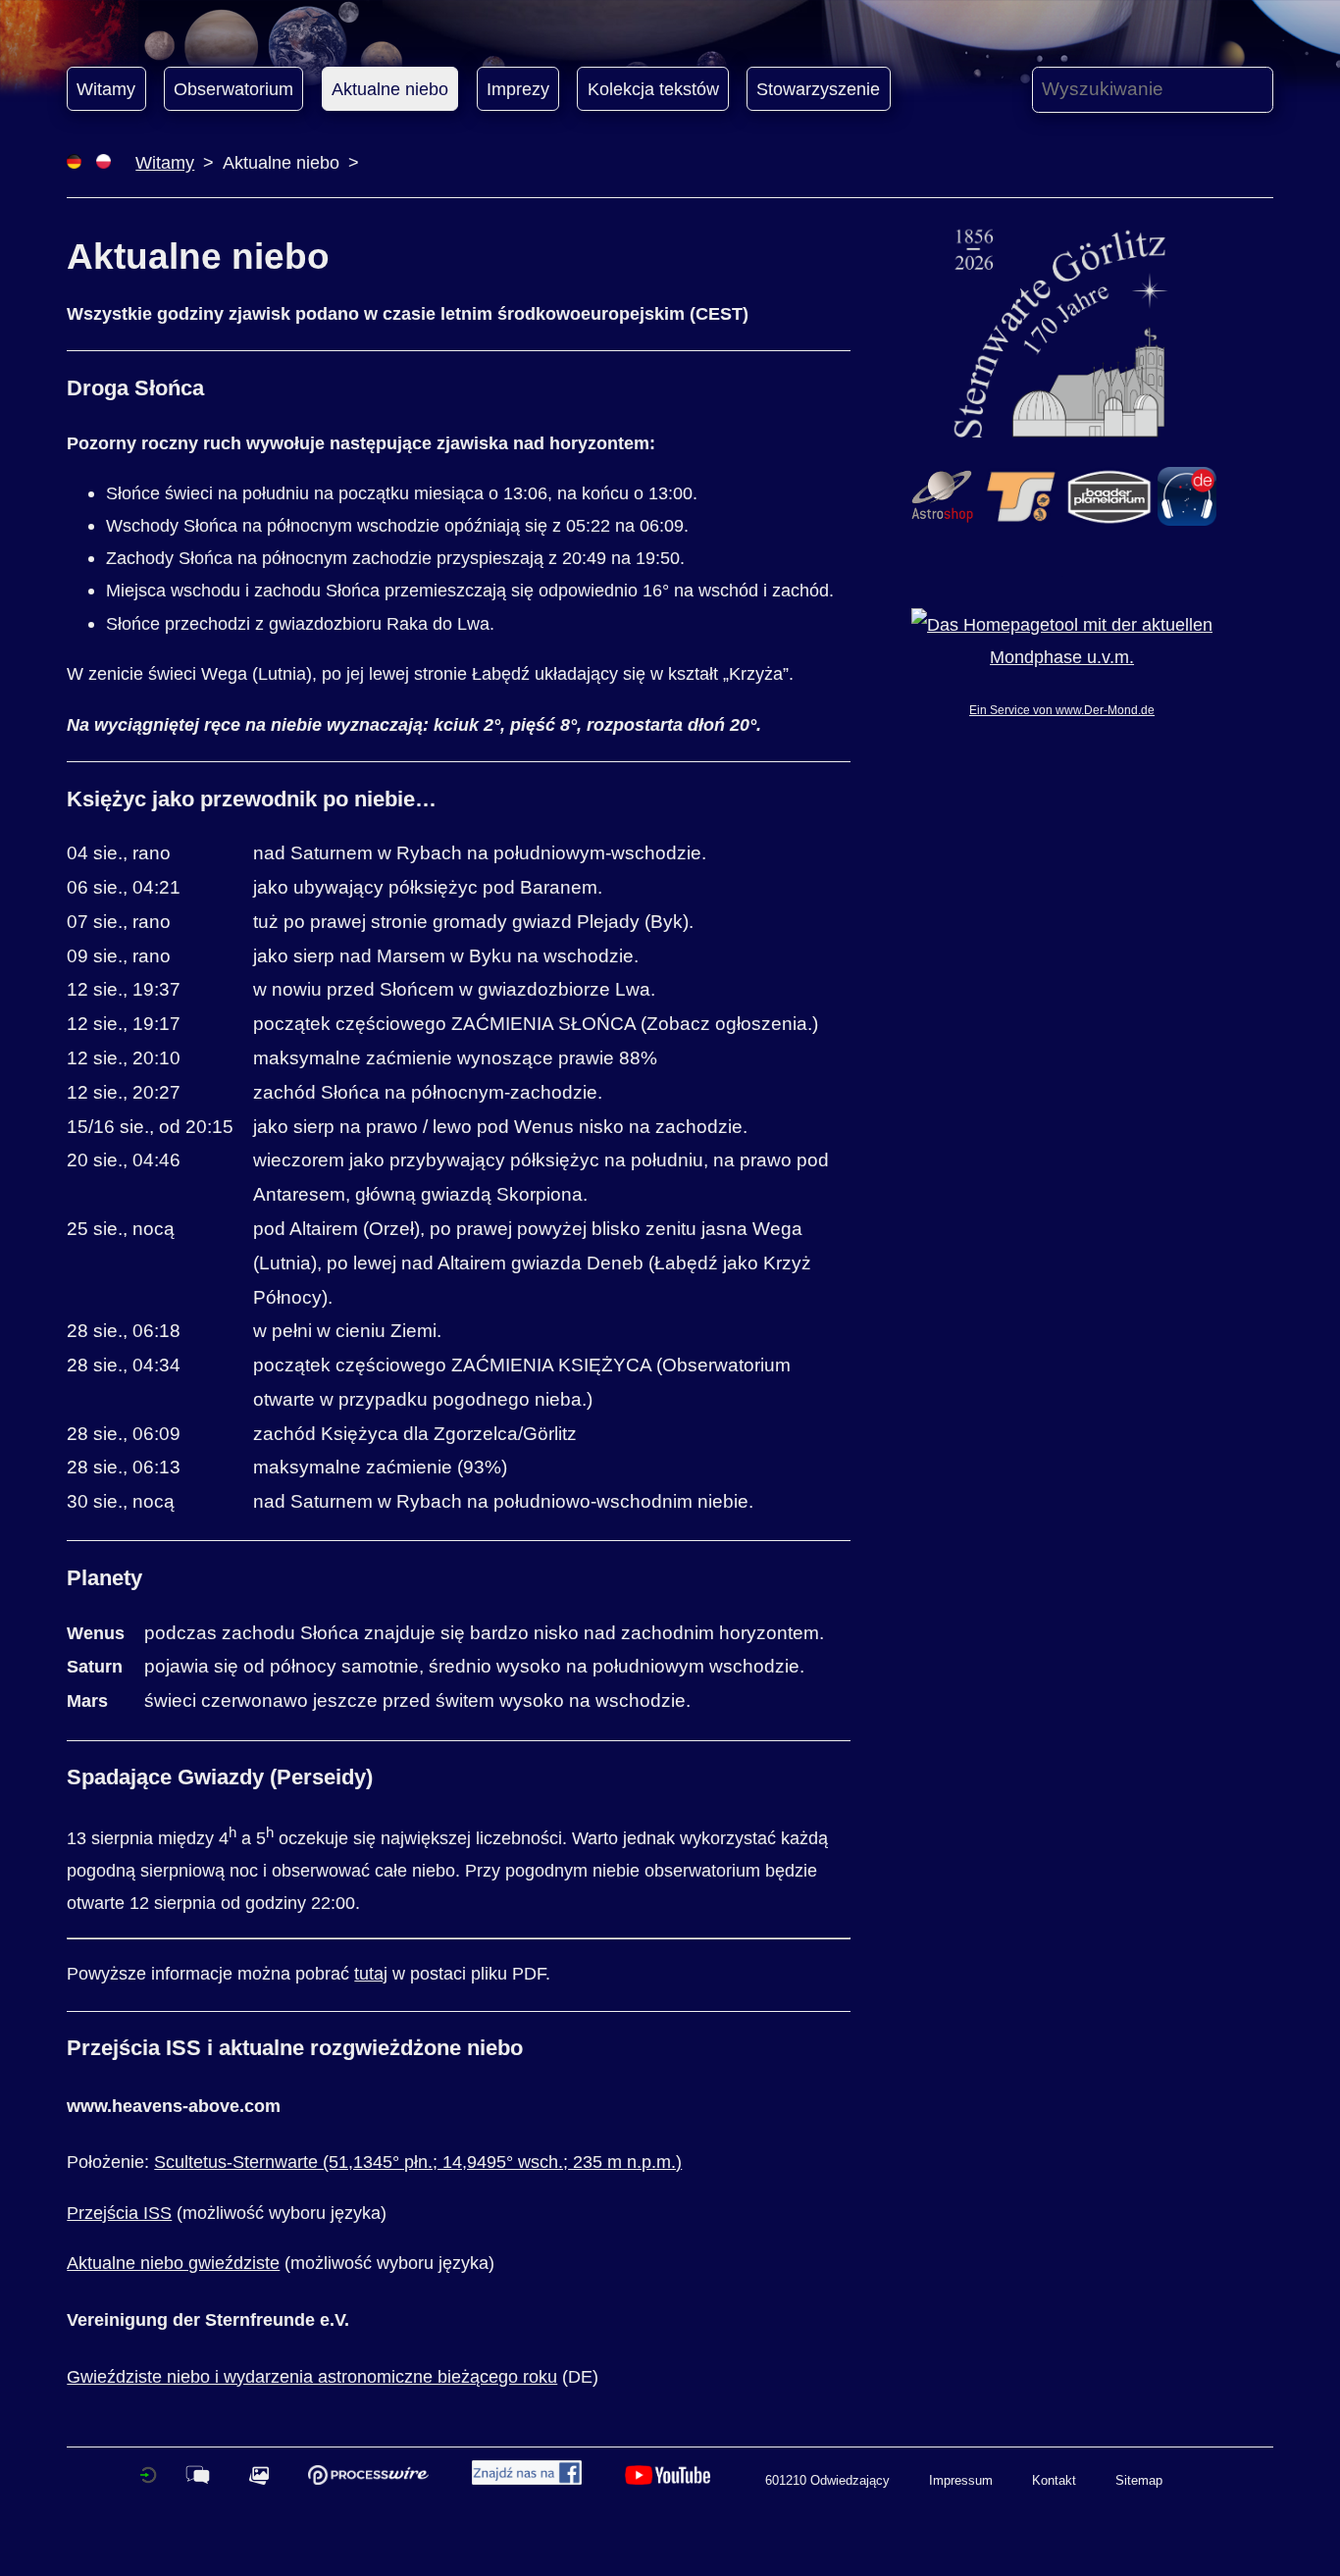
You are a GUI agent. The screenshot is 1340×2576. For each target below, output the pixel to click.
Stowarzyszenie (818, 89)
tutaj (371, 1973)
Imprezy (518, 89)
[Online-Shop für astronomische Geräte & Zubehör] (942, 519)
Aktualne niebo (390, 89)
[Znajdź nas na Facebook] (527, 2480)
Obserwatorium (233, 89)
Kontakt (1054, 2480)
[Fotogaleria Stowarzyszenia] (259, 2480)
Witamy (106, 89)
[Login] (148, 2480)
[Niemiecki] (74, 162)
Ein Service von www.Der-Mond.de (1062, 710)
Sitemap (1139, 2480)
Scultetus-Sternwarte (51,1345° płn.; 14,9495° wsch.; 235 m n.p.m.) (418, 2162)
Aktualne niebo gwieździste (173, 2263)
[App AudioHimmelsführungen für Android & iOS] (1187, 519)
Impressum (961, 2480)
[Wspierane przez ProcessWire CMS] (368, 2480)
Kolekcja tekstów (653, 89)
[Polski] (103, 162)
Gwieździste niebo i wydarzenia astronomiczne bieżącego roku (312, 2376)
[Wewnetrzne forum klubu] (198, 2480)
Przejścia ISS (119, 2213)
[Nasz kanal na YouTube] (668, 2480)
